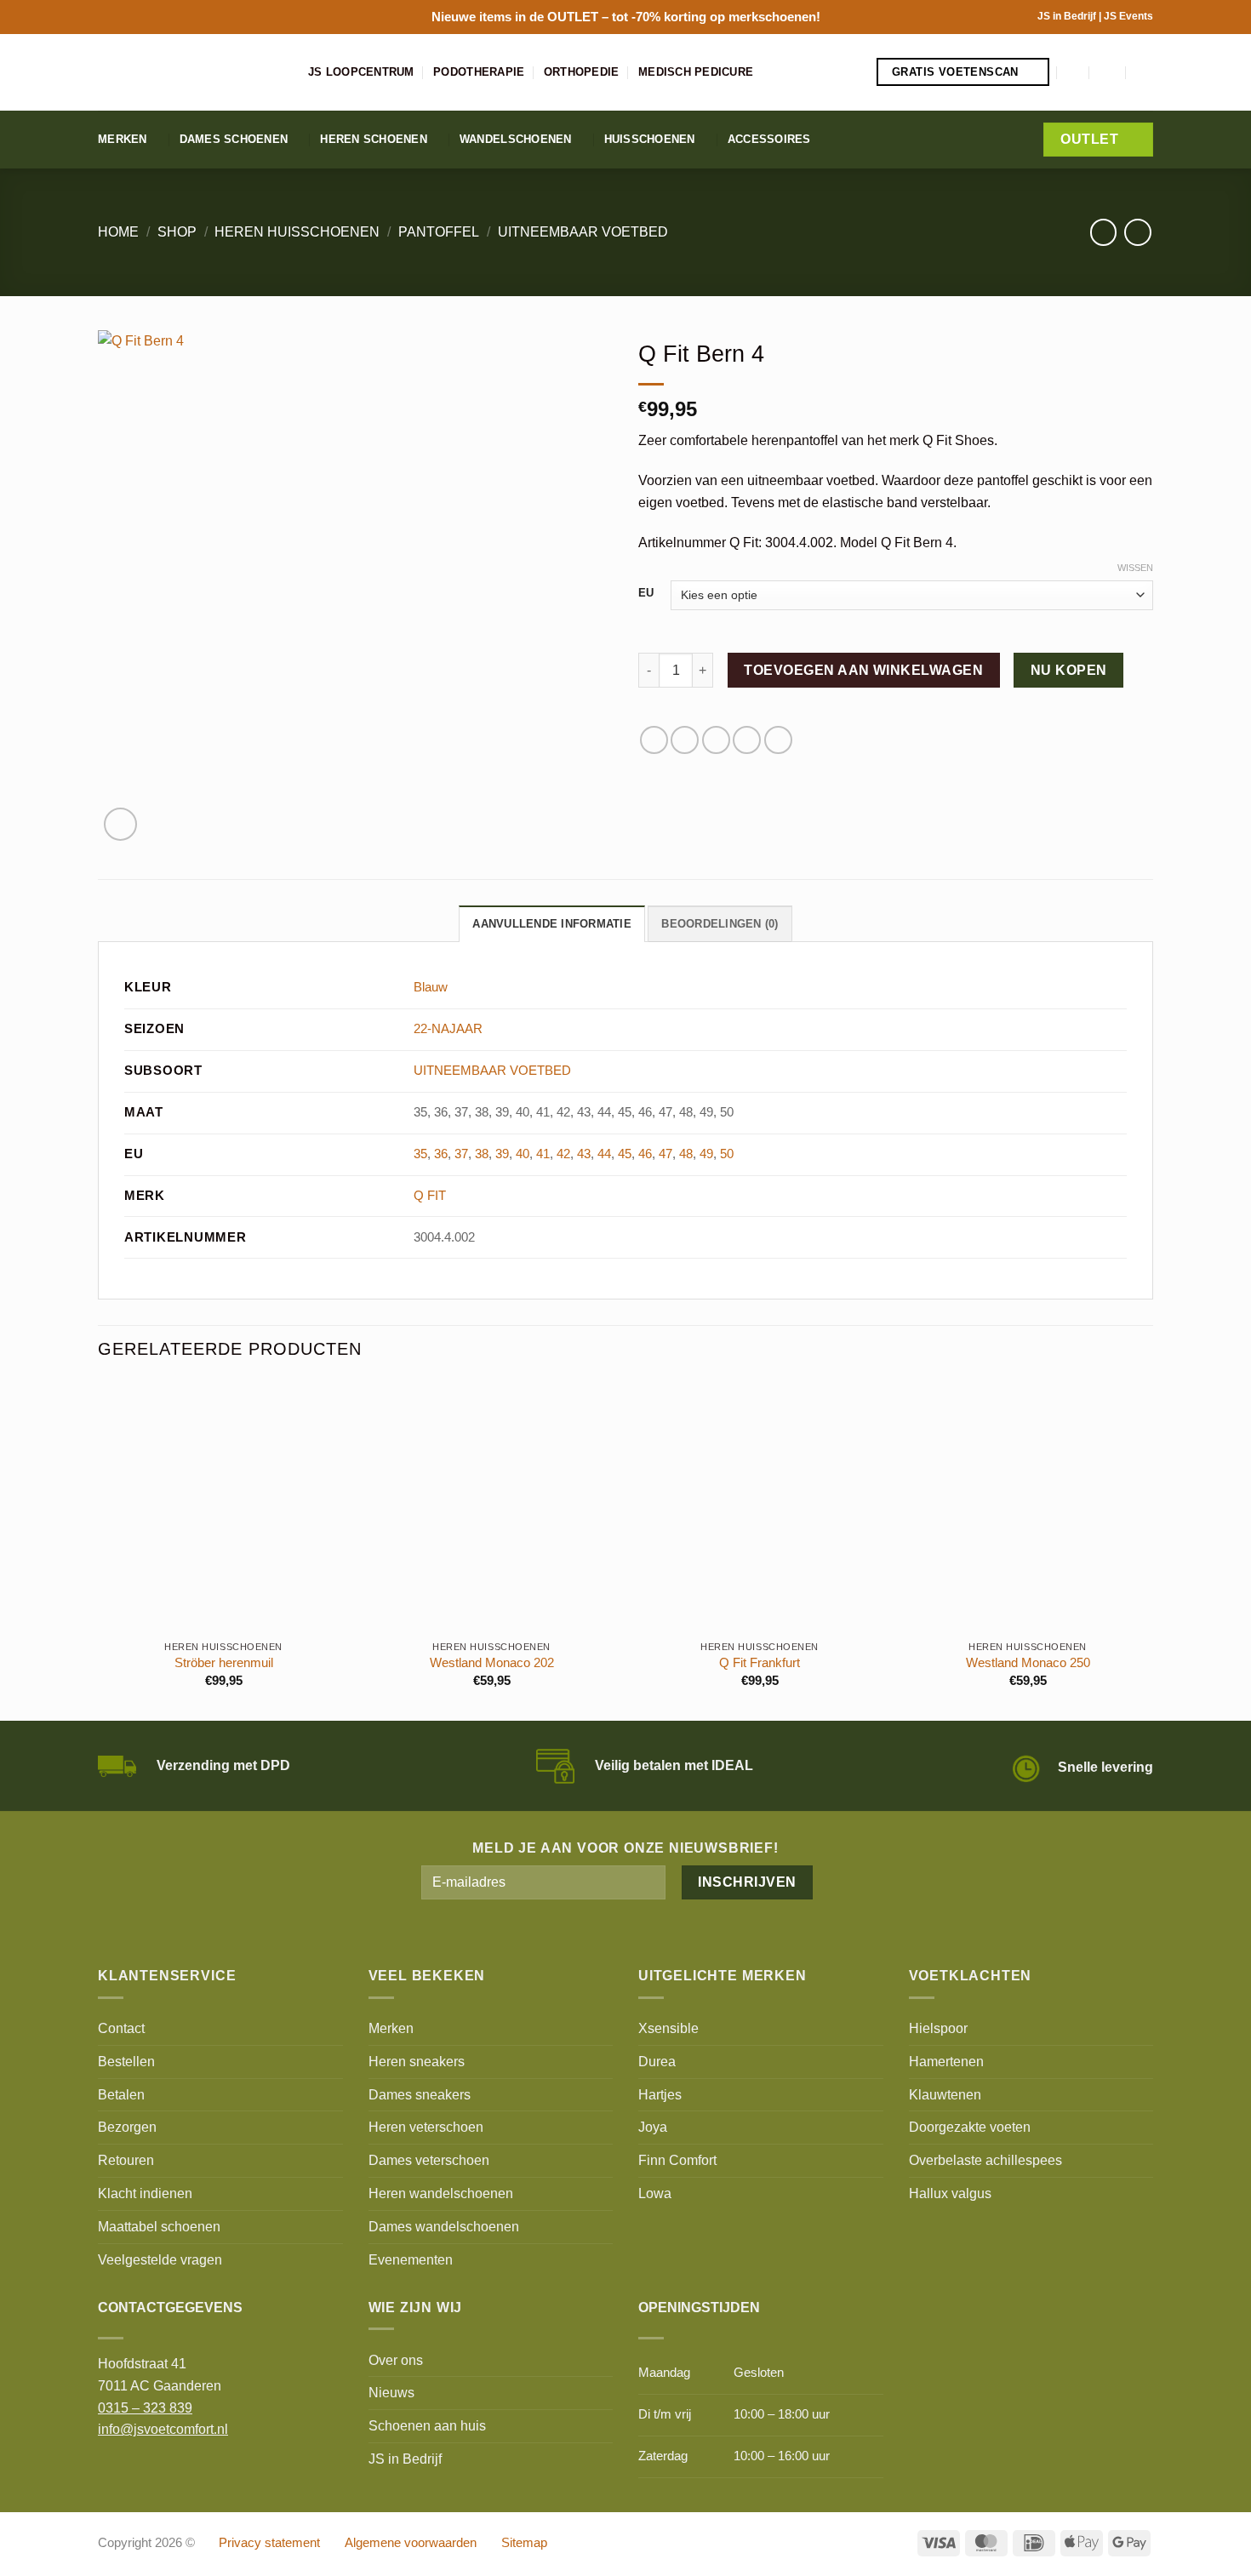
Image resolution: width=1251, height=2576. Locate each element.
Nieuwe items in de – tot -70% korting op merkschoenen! (626, 17)
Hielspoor (938, 2028)
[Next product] (1103, 232)
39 (502, 1154)
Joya (653, 2127)
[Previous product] (1137, 232)
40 (523, 1154)
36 (441, 1154)
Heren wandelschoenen (441, 2193)
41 (543, 1154)
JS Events (1128, 16)
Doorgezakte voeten (970, 2127)
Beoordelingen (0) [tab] (720, 924)
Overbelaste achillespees (985, 2160)
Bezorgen (127, 2127)
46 (645, 1154)
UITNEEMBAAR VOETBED (583, 231)
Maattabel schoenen (159, 2226)
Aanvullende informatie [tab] (552, 924)
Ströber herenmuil (224, 1663)
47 (665, 1154)
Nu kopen (1069, 670)
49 (706, 1154)
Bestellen (126, 2061)
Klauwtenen (945, 2094)
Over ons (396, 2360)
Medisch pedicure (696, 72)
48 (686, 1154)
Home (118, 231)
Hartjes (660, 2094)
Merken (123, 139)
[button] (1074, 72)
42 (563, 1154)
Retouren (126, 2160)
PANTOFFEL (439, 231)
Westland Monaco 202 (492, 1663)
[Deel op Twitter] (685, 740)
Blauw (431, 987)
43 (584, 1154)
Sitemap (524, 2543)
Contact (121, 2028)
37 (461, 1154)
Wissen (1135, 568)
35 (420, 1154)
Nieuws (391, 2392)
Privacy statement (269, 2543)
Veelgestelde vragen (160, 2259)
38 (482, 1154)
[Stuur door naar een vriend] (716, 740)
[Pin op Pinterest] (747, 740)
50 (727, 1154)
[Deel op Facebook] (654, 740)
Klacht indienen (145, 2193)
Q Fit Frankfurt (760, 1663)
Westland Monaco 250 (1028, 1663)
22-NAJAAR (448, 1029)
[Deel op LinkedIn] (778, 740)
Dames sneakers (420, 2094)
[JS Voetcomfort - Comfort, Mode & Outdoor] (190, 72)
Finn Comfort (677, 2160)
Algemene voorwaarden (411, 2543)
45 (625, 1154)
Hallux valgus (950, 2193)
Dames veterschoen (429, 2160)
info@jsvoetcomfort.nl (163, 2429)
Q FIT (430, 1196)
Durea (657, 2061)
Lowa (655, 2193)
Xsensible (668, 2028)
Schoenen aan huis (427, 2425)
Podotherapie (479, 72)
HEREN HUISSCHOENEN (297, 231)
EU (646, 593)
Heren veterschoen (426, 2127)
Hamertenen (946, 2061)
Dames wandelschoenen (444, 2226)
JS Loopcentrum (361, 72)
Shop (177, 231)
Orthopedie (582, 72)
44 (604, 1154)
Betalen (121, 2094)
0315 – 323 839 (145, 2408)
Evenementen (411, 2259)
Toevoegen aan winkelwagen (863, 670)
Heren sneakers (417, 2061)
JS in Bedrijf (1068, 16)
